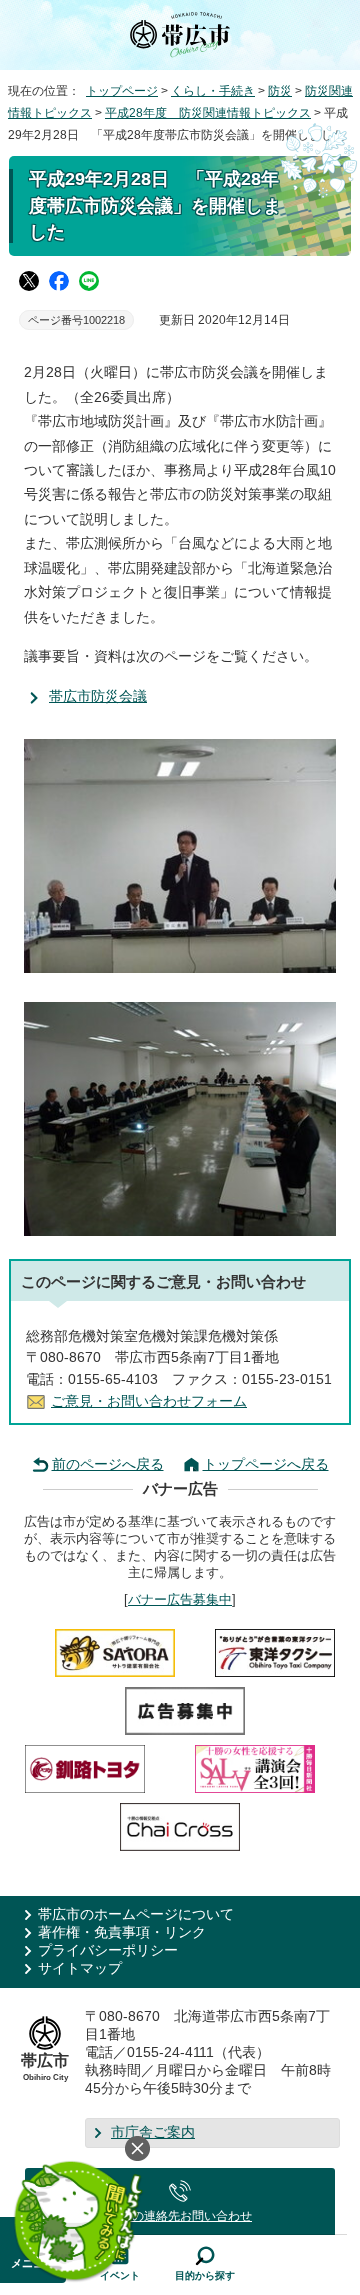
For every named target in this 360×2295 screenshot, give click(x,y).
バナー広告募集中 (180, 1599)
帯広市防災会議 (98, 696)
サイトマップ (80, 1968)
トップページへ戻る (266, 1464)
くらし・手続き (213, 91)
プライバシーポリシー (108, 1950)
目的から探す (205, 2275)
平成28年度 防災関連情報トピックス (208, 113)
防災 (280, 91)
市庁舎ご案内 (153, 2132)
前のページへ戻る (108, 1464)
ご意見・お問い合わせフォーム (149, 1401)
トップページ (122, 91)
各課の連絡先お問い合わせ (180, 2216)
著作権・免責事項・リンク (122, 1932)
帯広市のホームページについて (136, 1914)
